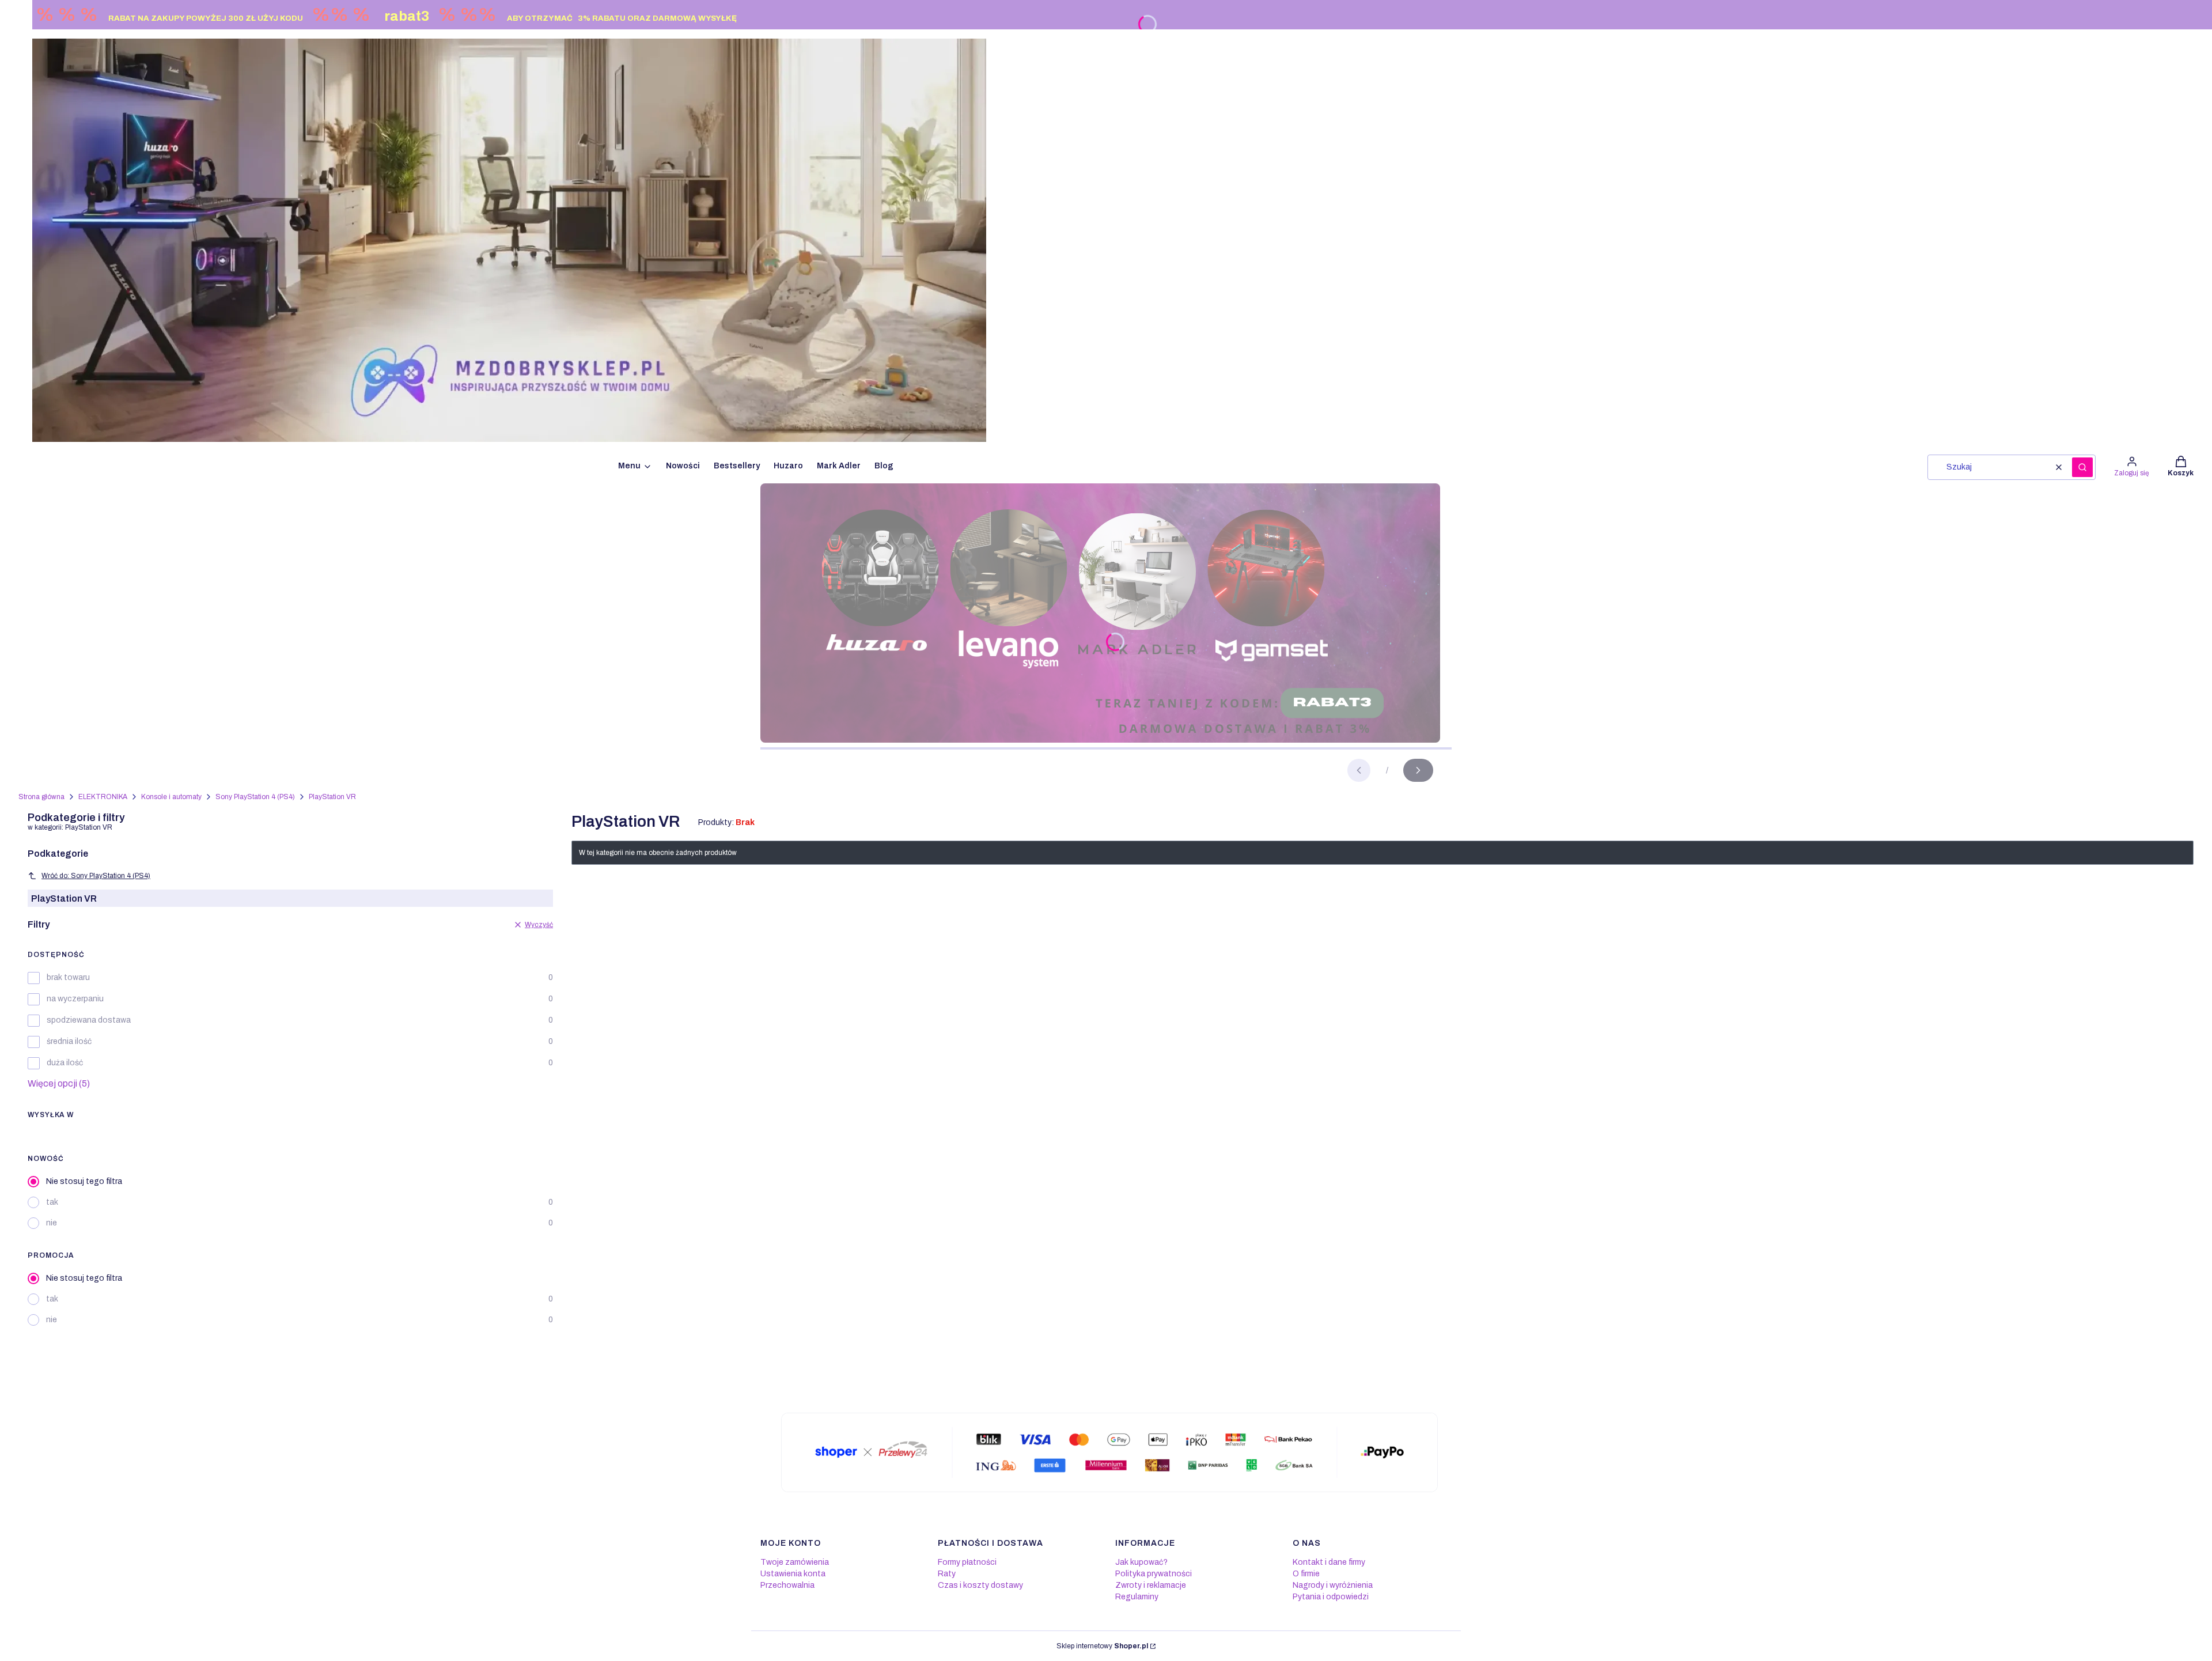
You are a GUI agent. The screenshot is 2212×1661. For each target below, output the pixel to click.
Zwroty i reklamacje (1151, 1585)
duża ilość (65, 1063)
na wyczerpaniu (75, 999)
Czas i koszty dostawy (980, 1585)
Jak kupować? (1141, 1562)
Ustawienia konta (793, 1574)
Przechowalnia (787, 1585)
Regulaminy (1137, 1597)
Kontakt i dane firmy (1329, 1562)
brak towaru (68, 977)
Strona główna (41, 797)
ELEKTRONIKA (103, 797)
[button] (2082, 467)
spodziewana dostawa (89, 1020)
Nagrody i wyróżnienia (1333, 1585)
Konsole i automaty (171, 797)
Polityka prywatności (1154, 1574)
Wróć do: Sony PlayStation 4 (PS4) (96, 876)
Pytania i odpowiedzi (1331, 1597)
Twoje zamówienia (795, 1562)
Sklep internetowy (1102, 1646)
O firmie (1306, 1574)
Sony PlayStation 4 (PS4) (255, 797)
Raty (947, 1574)
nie (52, 1223)
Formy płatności (967, 1562)
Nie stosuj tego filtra (84, 1181)
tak (52, 1202)
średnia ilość (69, 1041)
